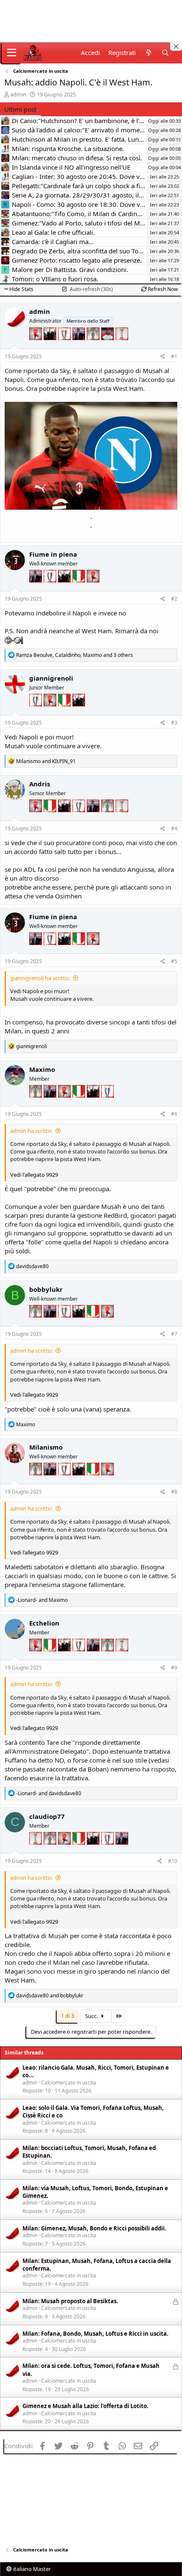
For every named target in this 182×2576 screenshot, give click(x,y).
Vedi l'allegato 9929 (34, 1175)
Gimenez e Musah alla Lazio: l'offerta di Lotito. (85, 2406)
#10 (173, 1861)
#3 (174, 723)
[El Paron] (51, 346)
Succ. (92, 2016)
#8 (174, 1492)
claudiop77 (47, 1816)
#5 (174, 961)
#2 (174, 599)
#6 (174, 1114)
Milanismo (46, 1447)
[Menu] (12, 53)
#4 (174, 828)
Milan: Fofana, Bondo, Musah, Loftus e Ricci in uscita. (95, 2334)
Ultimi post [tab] (20, 109)
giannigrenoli (51, 678)
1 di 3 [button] (68, 2016)
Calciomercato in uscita (69, 2083)
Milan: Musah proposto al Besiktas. (70, 2301)
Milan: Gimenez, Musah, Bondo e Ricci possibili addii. (94, 2228)
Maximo (42, 1069)
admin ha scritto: (31, 1131)
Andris (40, 784)
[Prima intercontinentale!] (122, 346)
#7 (174, 1334)
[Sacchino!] (108, 346)
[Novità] (148, 53)
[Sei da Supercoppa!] (94, 346)
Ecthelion (44, 1623)
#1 (174, 356)
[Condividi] (163, 357)
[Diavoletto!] (36, 346)
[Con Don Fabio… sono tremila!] (80, 346)
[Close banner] (176, 47)
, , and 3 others (74, 655)
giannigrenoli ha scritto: (40, 978)
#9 (174, 1668)
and (46, 761)
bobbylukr (46, 1289)
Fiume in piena (53, 554)
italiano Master (31, 2569)
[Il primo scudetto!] (80, 589)
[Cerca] (165, 53)
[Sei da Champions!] (65, 346)
